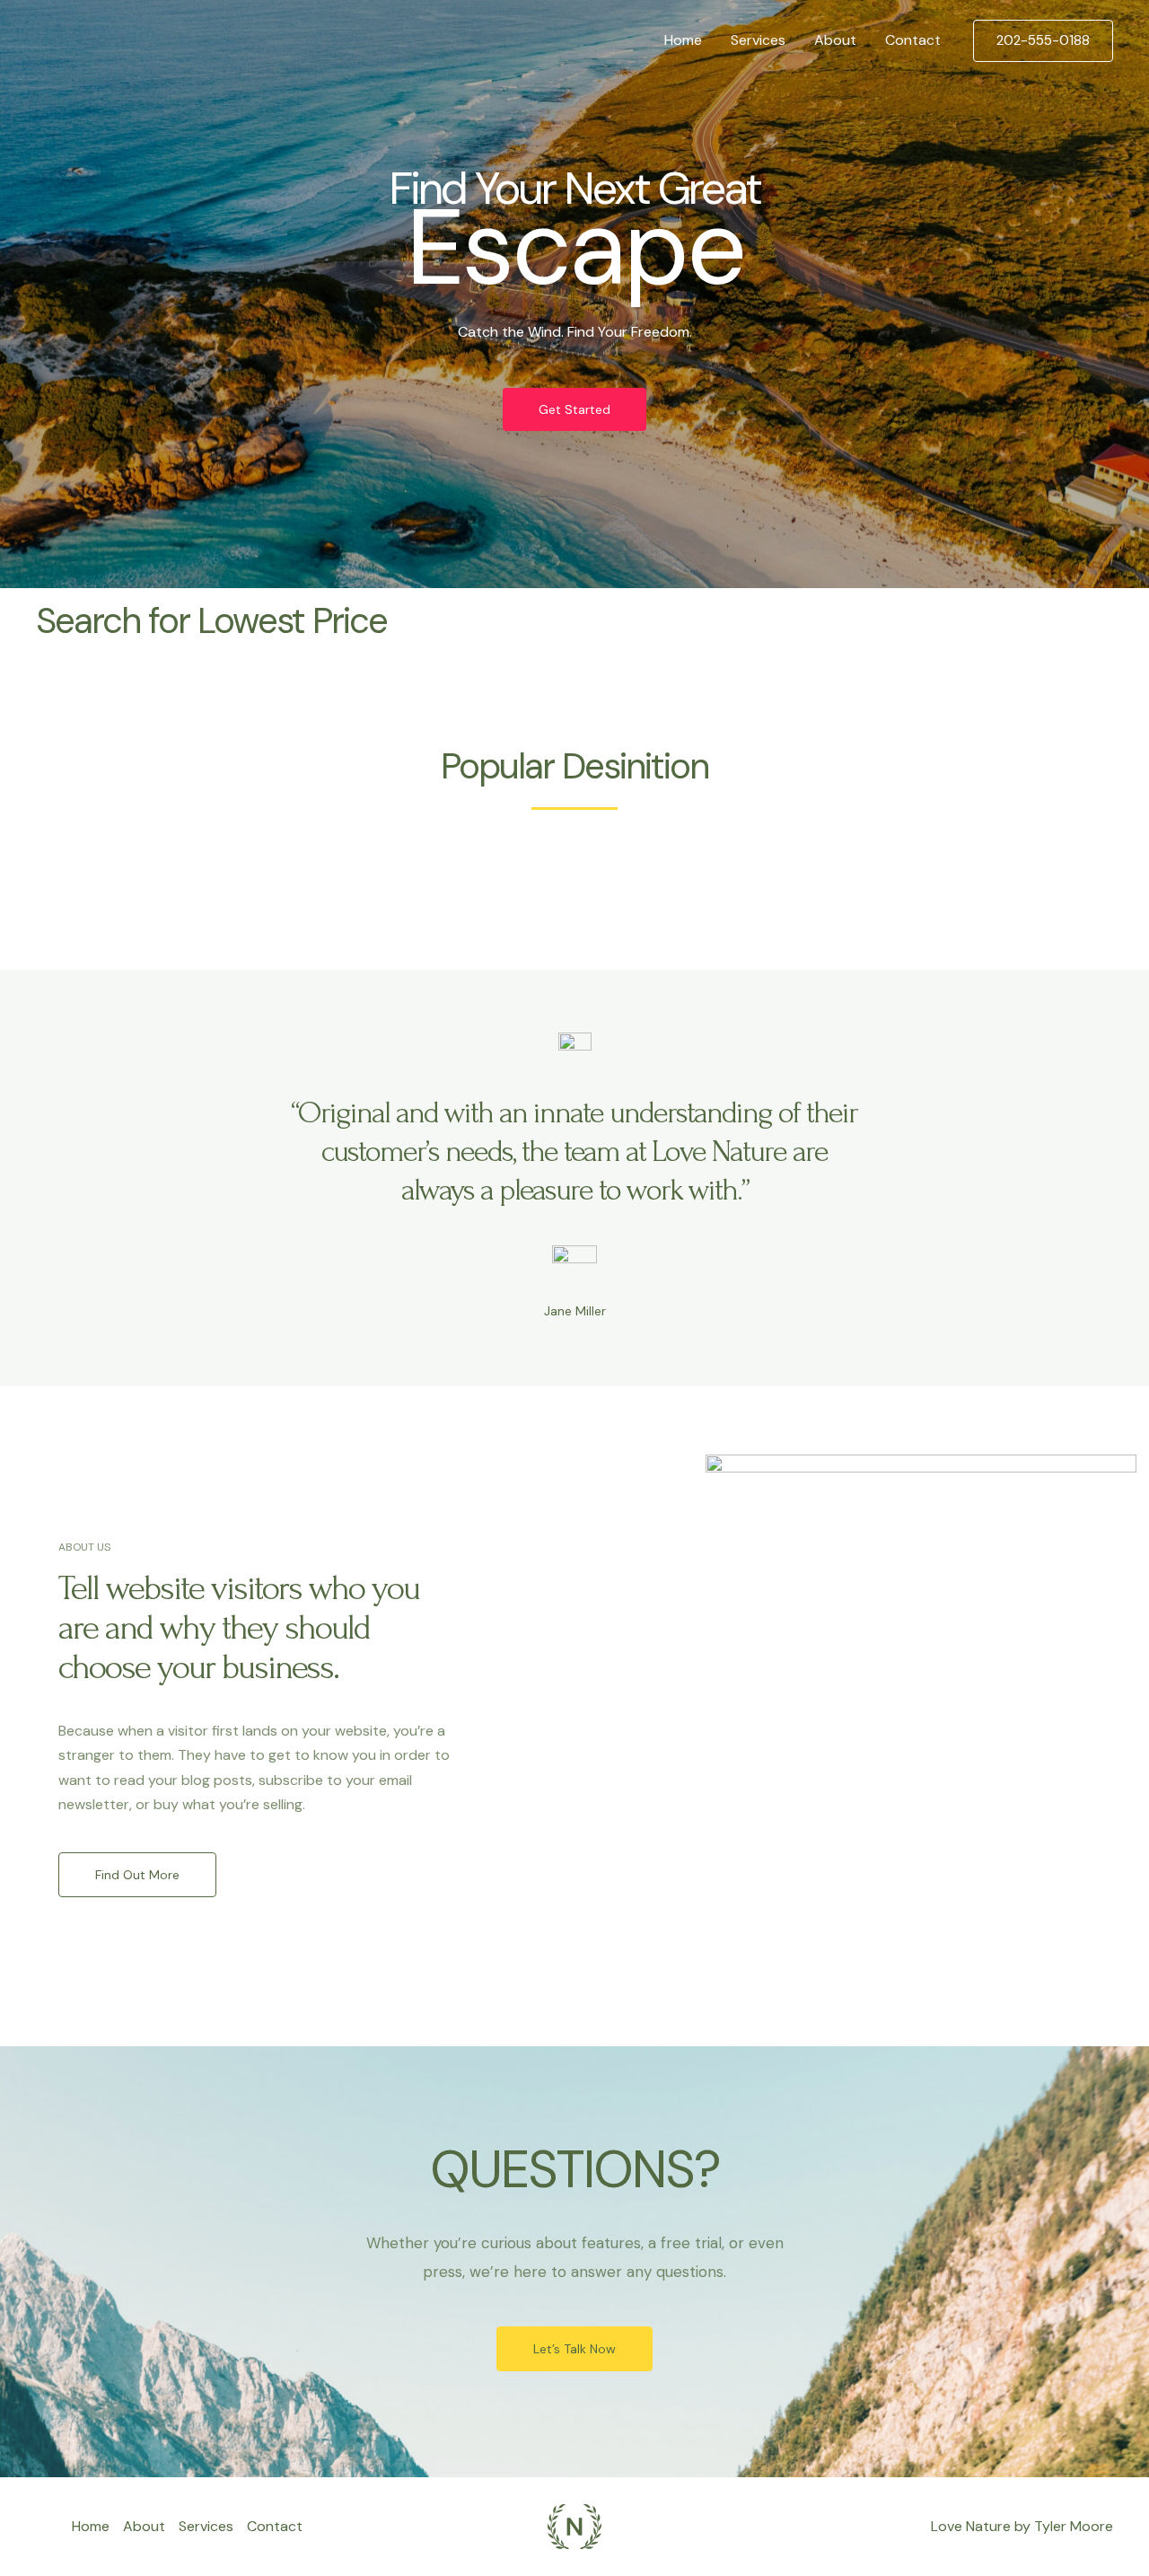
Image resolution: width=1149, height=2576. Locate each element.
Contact (913, 40)
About (835, 40)
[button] (1043, 41)
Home (683, 40)
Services (758, 40)
